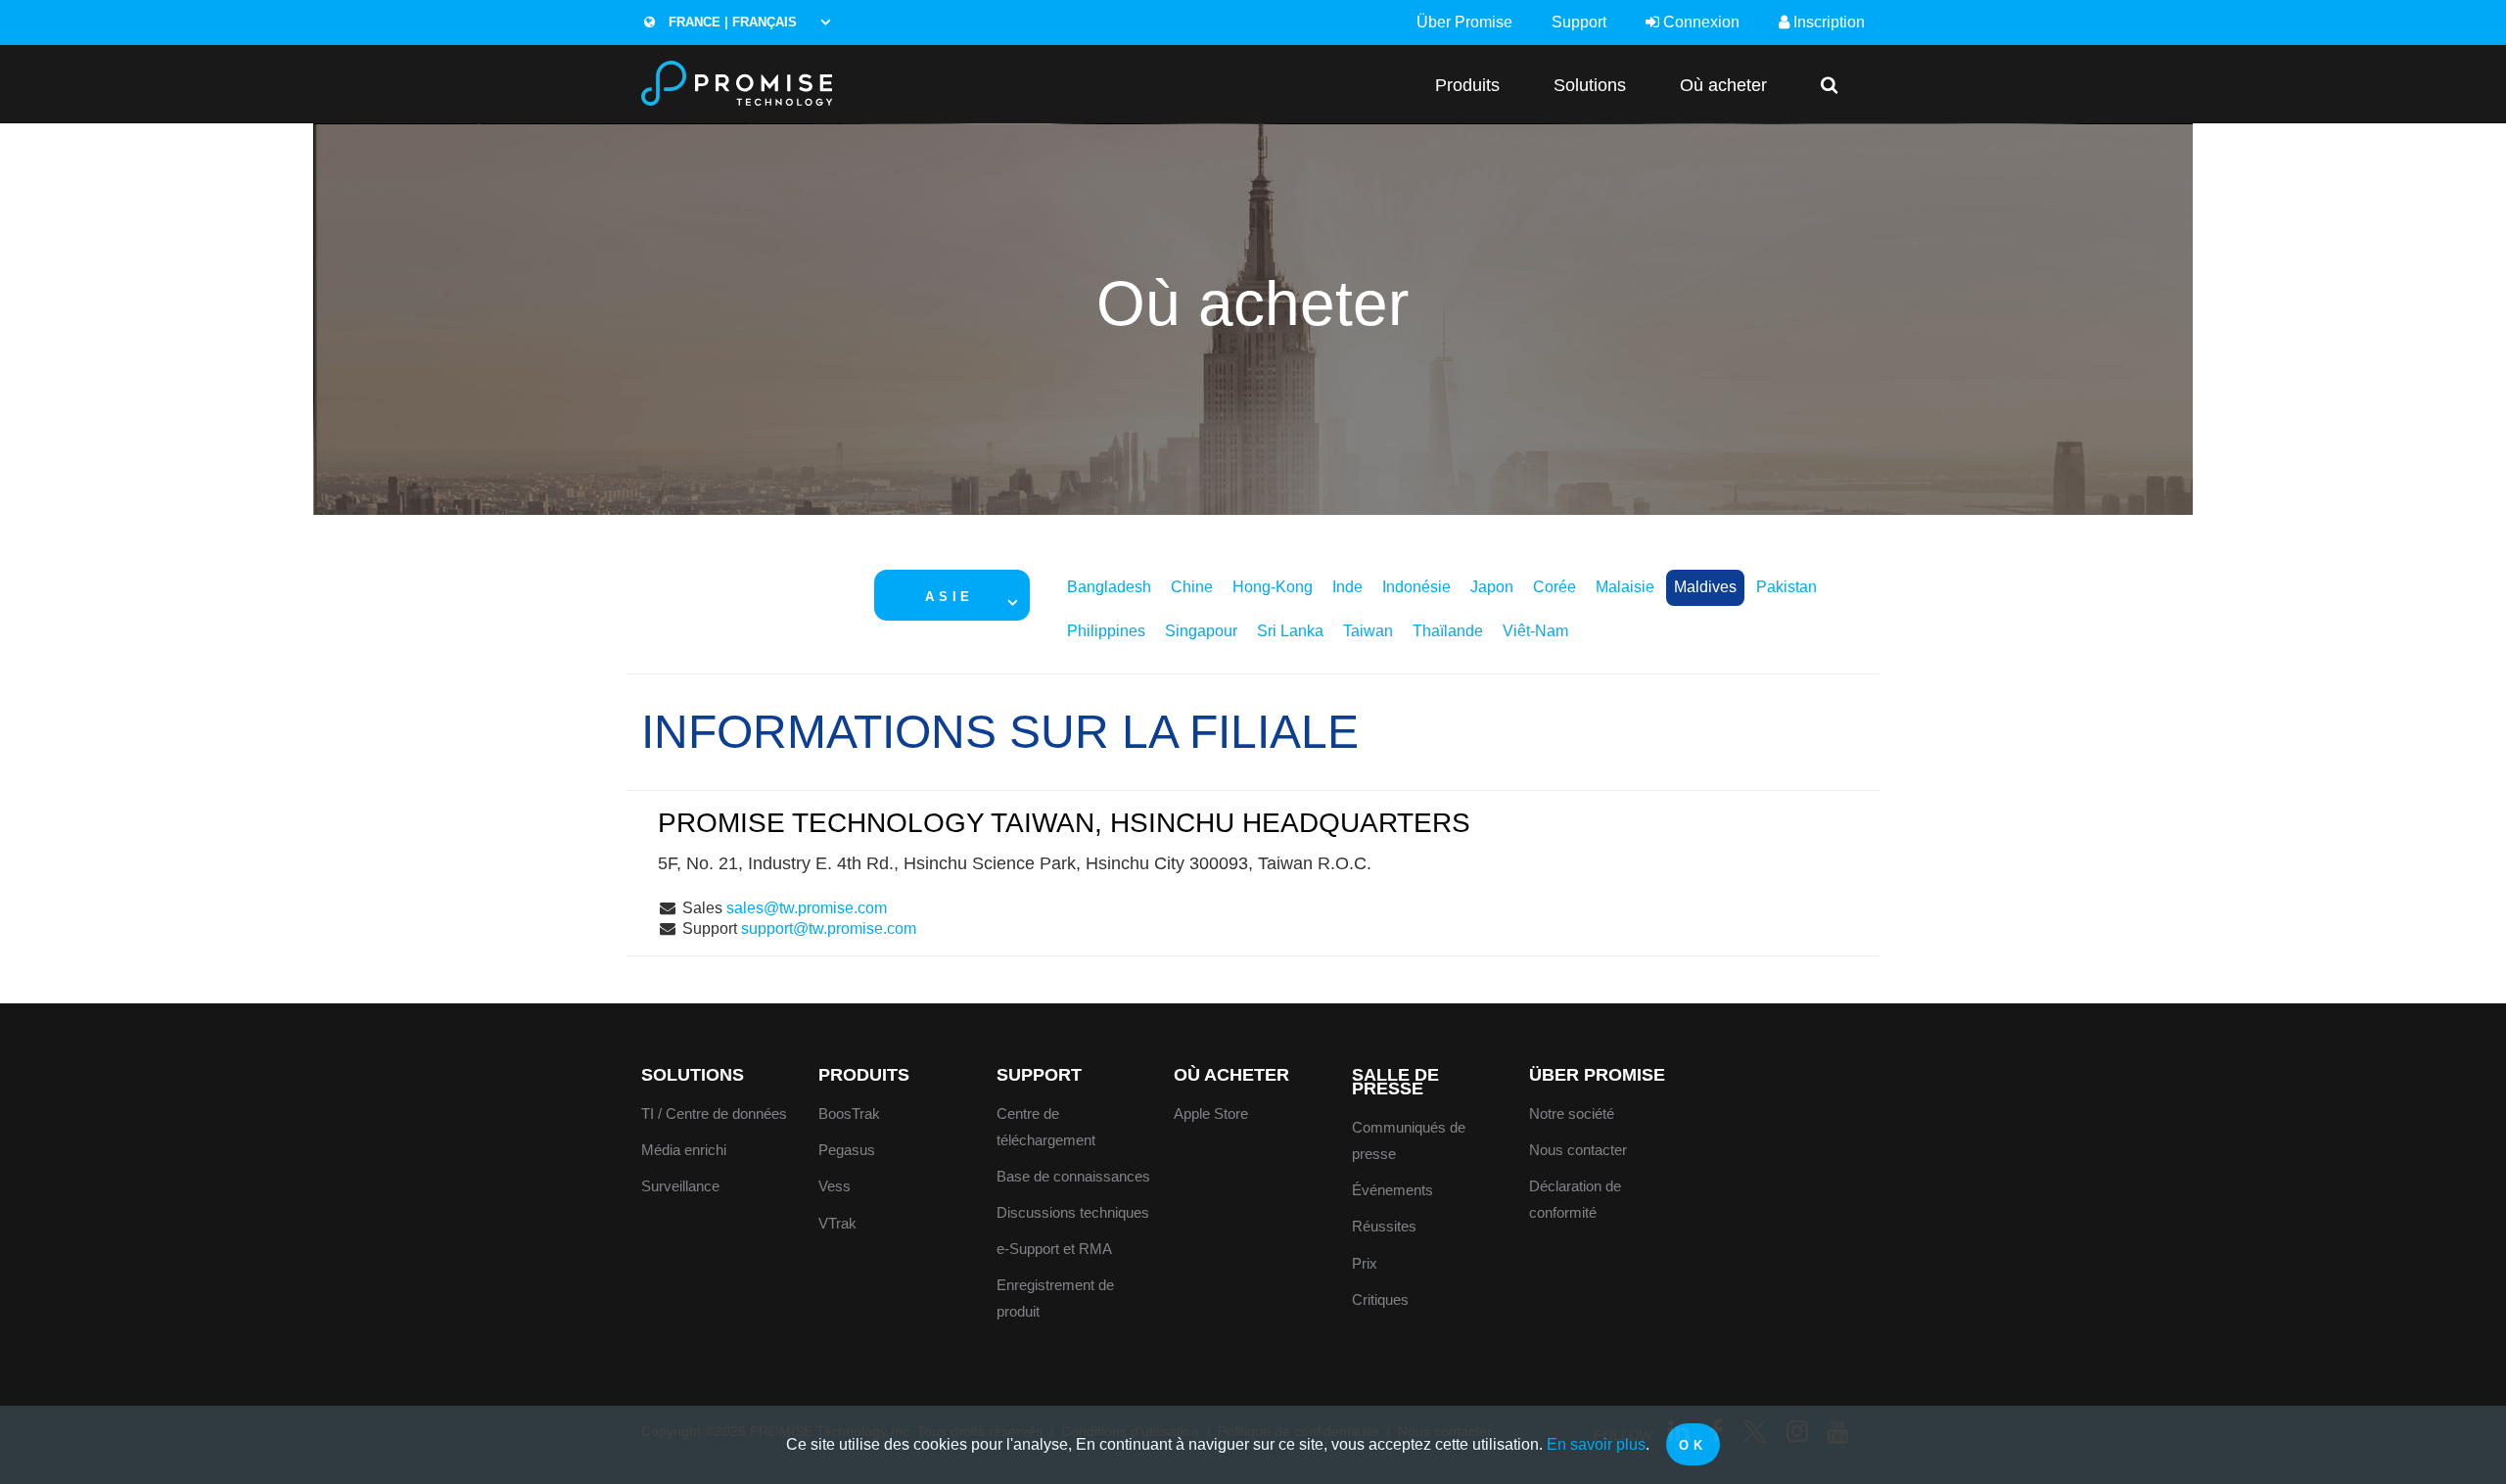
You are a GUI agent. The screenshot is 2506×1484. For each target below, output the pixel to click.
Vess (835, 1186)
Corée (1555, 587)
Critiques (1380, 1299)
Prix (1365, 1263)
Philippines (1106, 631)
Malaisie (1625, 587)
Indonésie (1416, 587)
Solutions (1590, 85)
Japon (1492, 587)
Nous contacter (1578, 1150)
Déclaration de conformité (1575, 1199)
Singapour (1201, 631)
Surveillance (680, 1186)
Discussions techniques (1073, 1212)
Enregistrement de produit (1055, 1298)
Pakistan (1787, 587)
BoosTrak (849, 1113)
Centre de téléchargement (1046, 1127)
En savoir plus (1596, 1444)
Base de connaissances (1073, 1176)
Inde (1347, 587)
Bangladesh (1109, 587)
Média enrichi (684, 1150)
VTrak (837, 1223)
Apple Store (1211, 1113)
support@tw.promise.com (829, 928)
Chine (1192, 587)
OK (1693, 1445)
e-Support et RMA (1054, 1249)
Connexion (1699, 22)
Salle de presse (1395, 1082)
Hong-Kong (1273, 587)
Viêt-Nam (1535, 631)
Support (1579, 22)
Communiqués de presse (1409, 1140)
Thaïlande (1448, 631)
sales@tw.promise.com (807, 908)
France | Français (731, 22)
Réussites (1384, 1226)
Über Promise (1464, 22)
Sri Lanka (1290, 631)
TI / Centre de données (714, 1113)
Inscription (1827, 22)
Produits (1467, 85)
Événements (1392, 1190)
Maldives (1705, 587)
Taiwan (1368, 631)
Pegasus (847, 1150)
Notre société (1572, 1113)
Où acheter (1723, 85)
